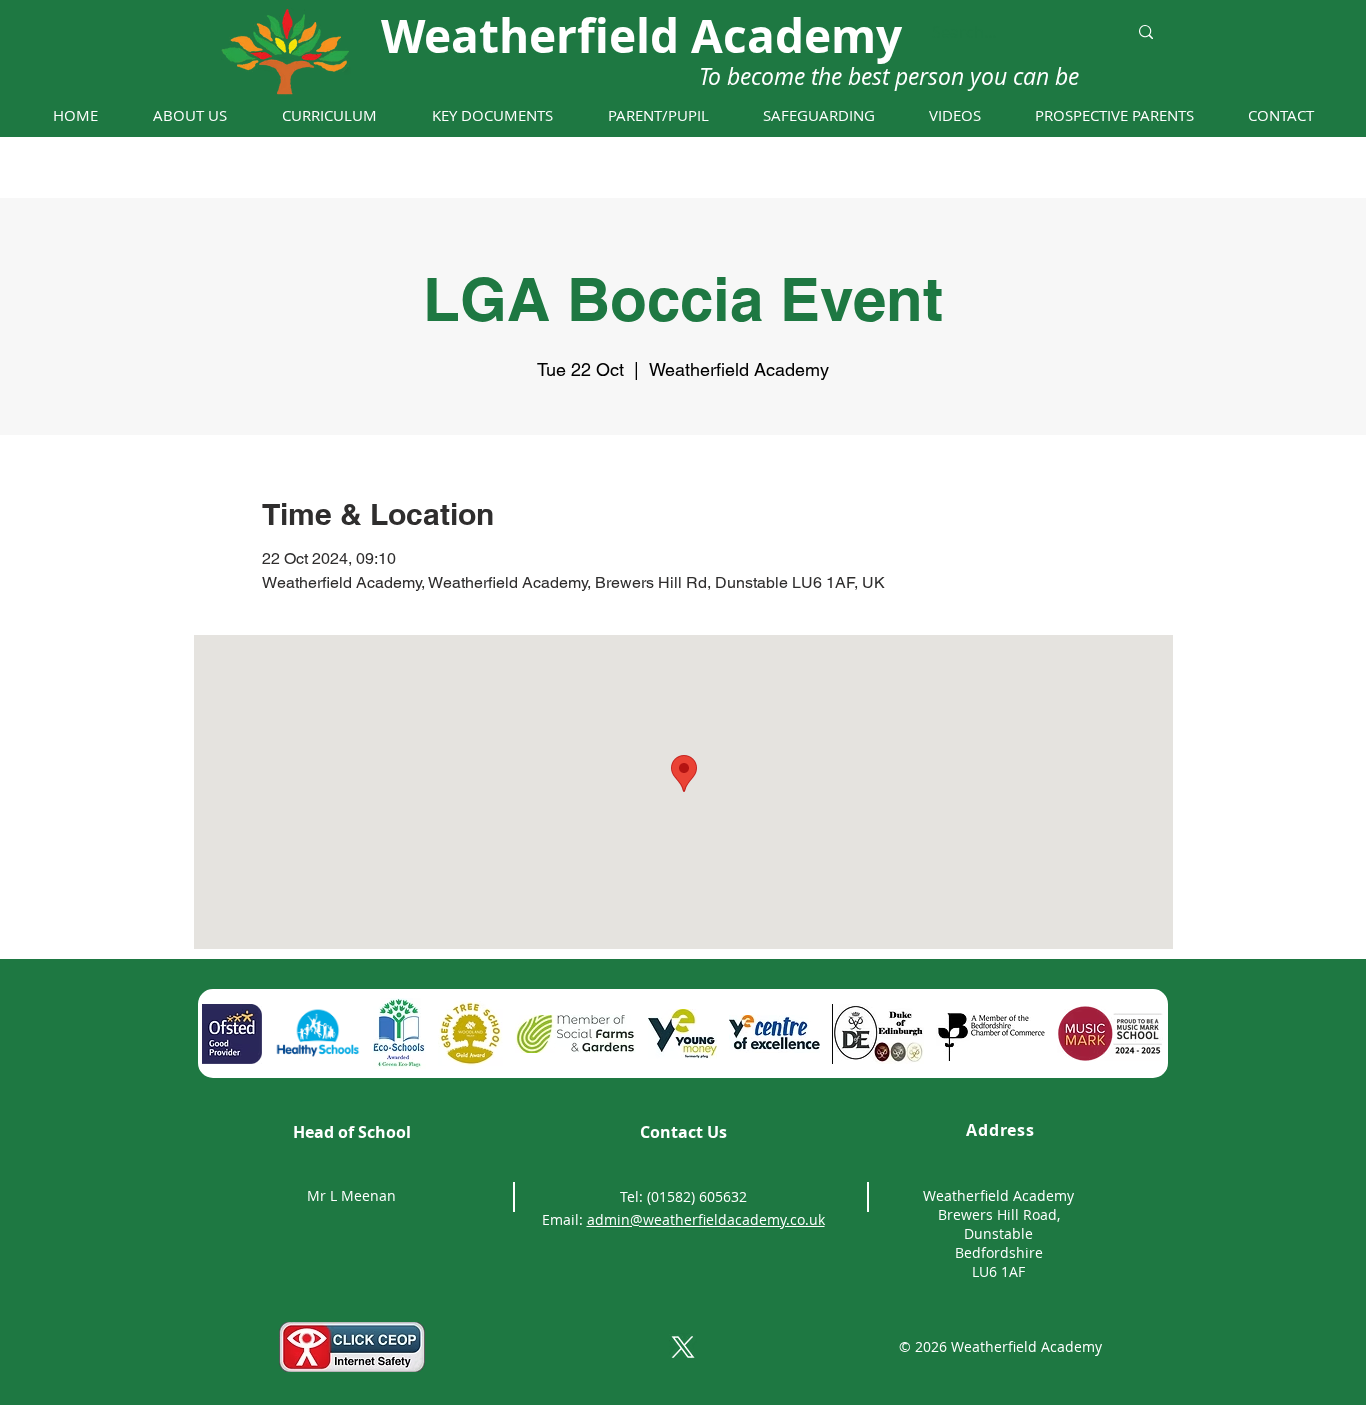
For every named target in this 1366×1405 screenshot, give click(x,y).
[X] (683, 1347)
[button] (189, 115)
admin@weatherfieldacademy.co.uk (706, 1219)
